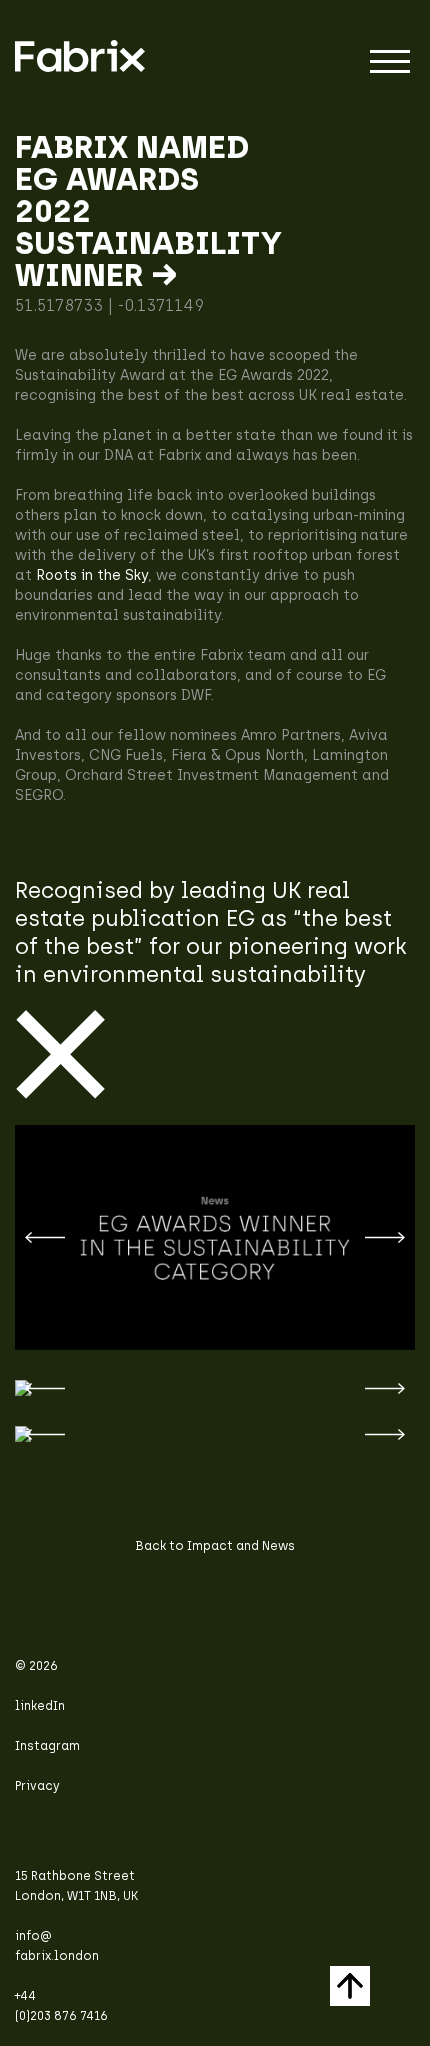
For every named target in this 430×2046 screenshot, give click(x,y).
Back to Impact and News (215, 1546)
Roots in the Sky (92, 575)
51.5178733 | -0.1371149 (109, 305)
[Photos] (215, 1434)
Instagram (47, 1746)
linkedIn (40, 1706)
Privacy (37, 1786)
